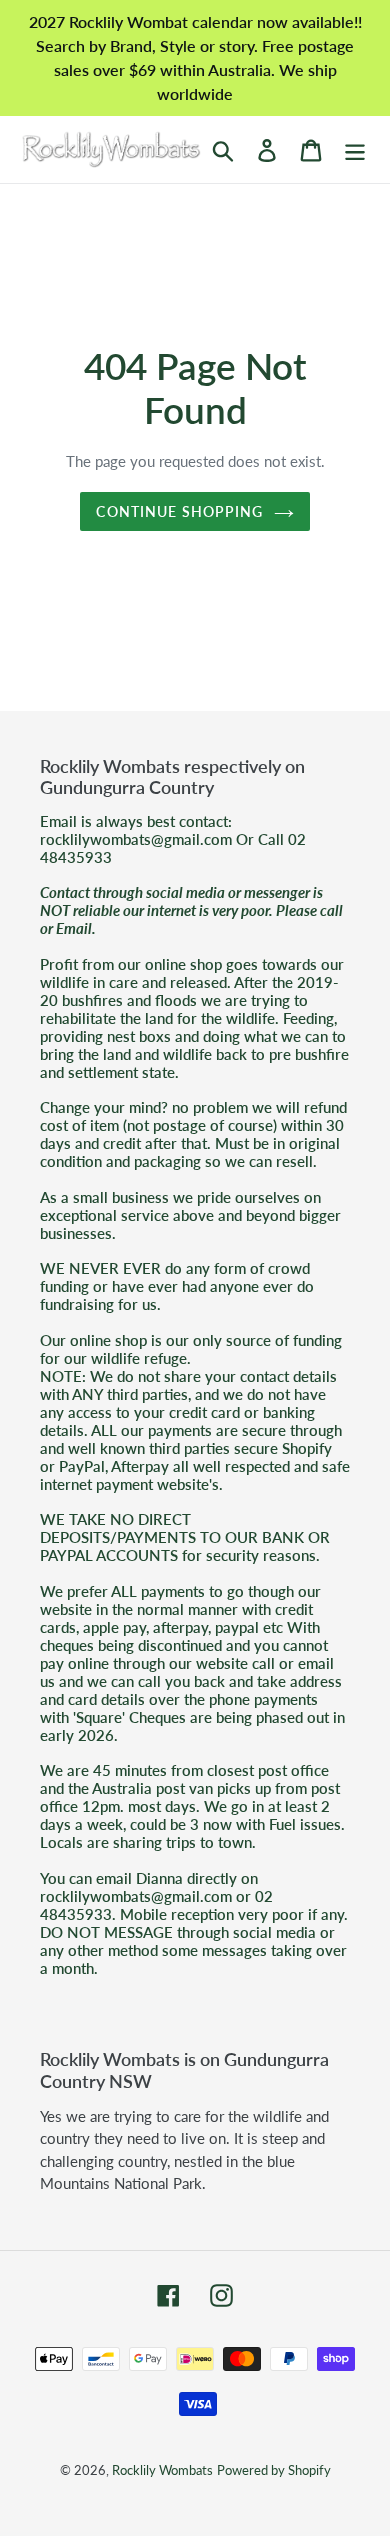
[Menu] (355, 149)
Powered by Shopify (274, 2470)
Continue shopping (179, 511)
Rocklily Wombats (162, 2470)
